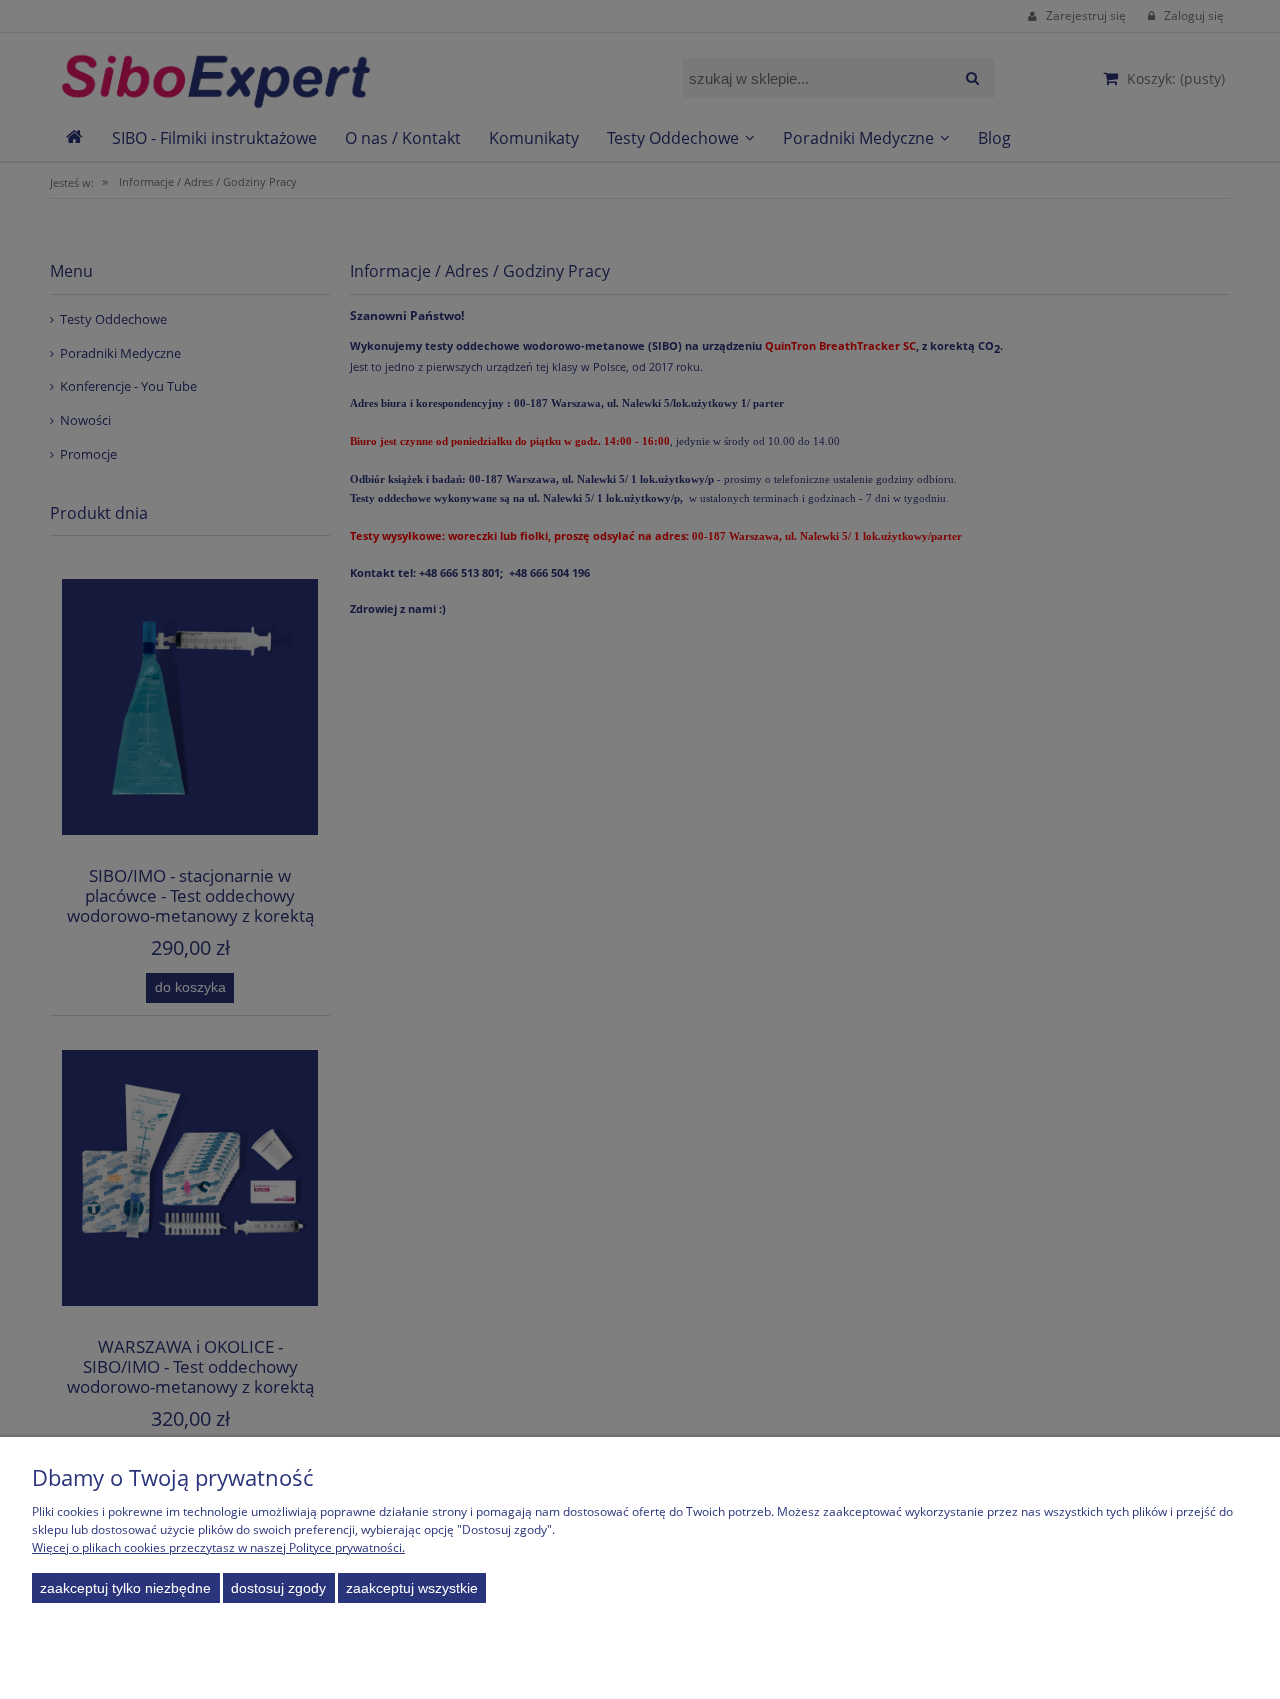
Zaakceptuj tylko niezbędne (125, 1588)
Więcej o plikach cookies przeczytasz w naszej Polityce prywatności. (218, 1547)
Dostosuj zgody (278, 1588)
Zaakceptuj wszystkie (412, 1588)
